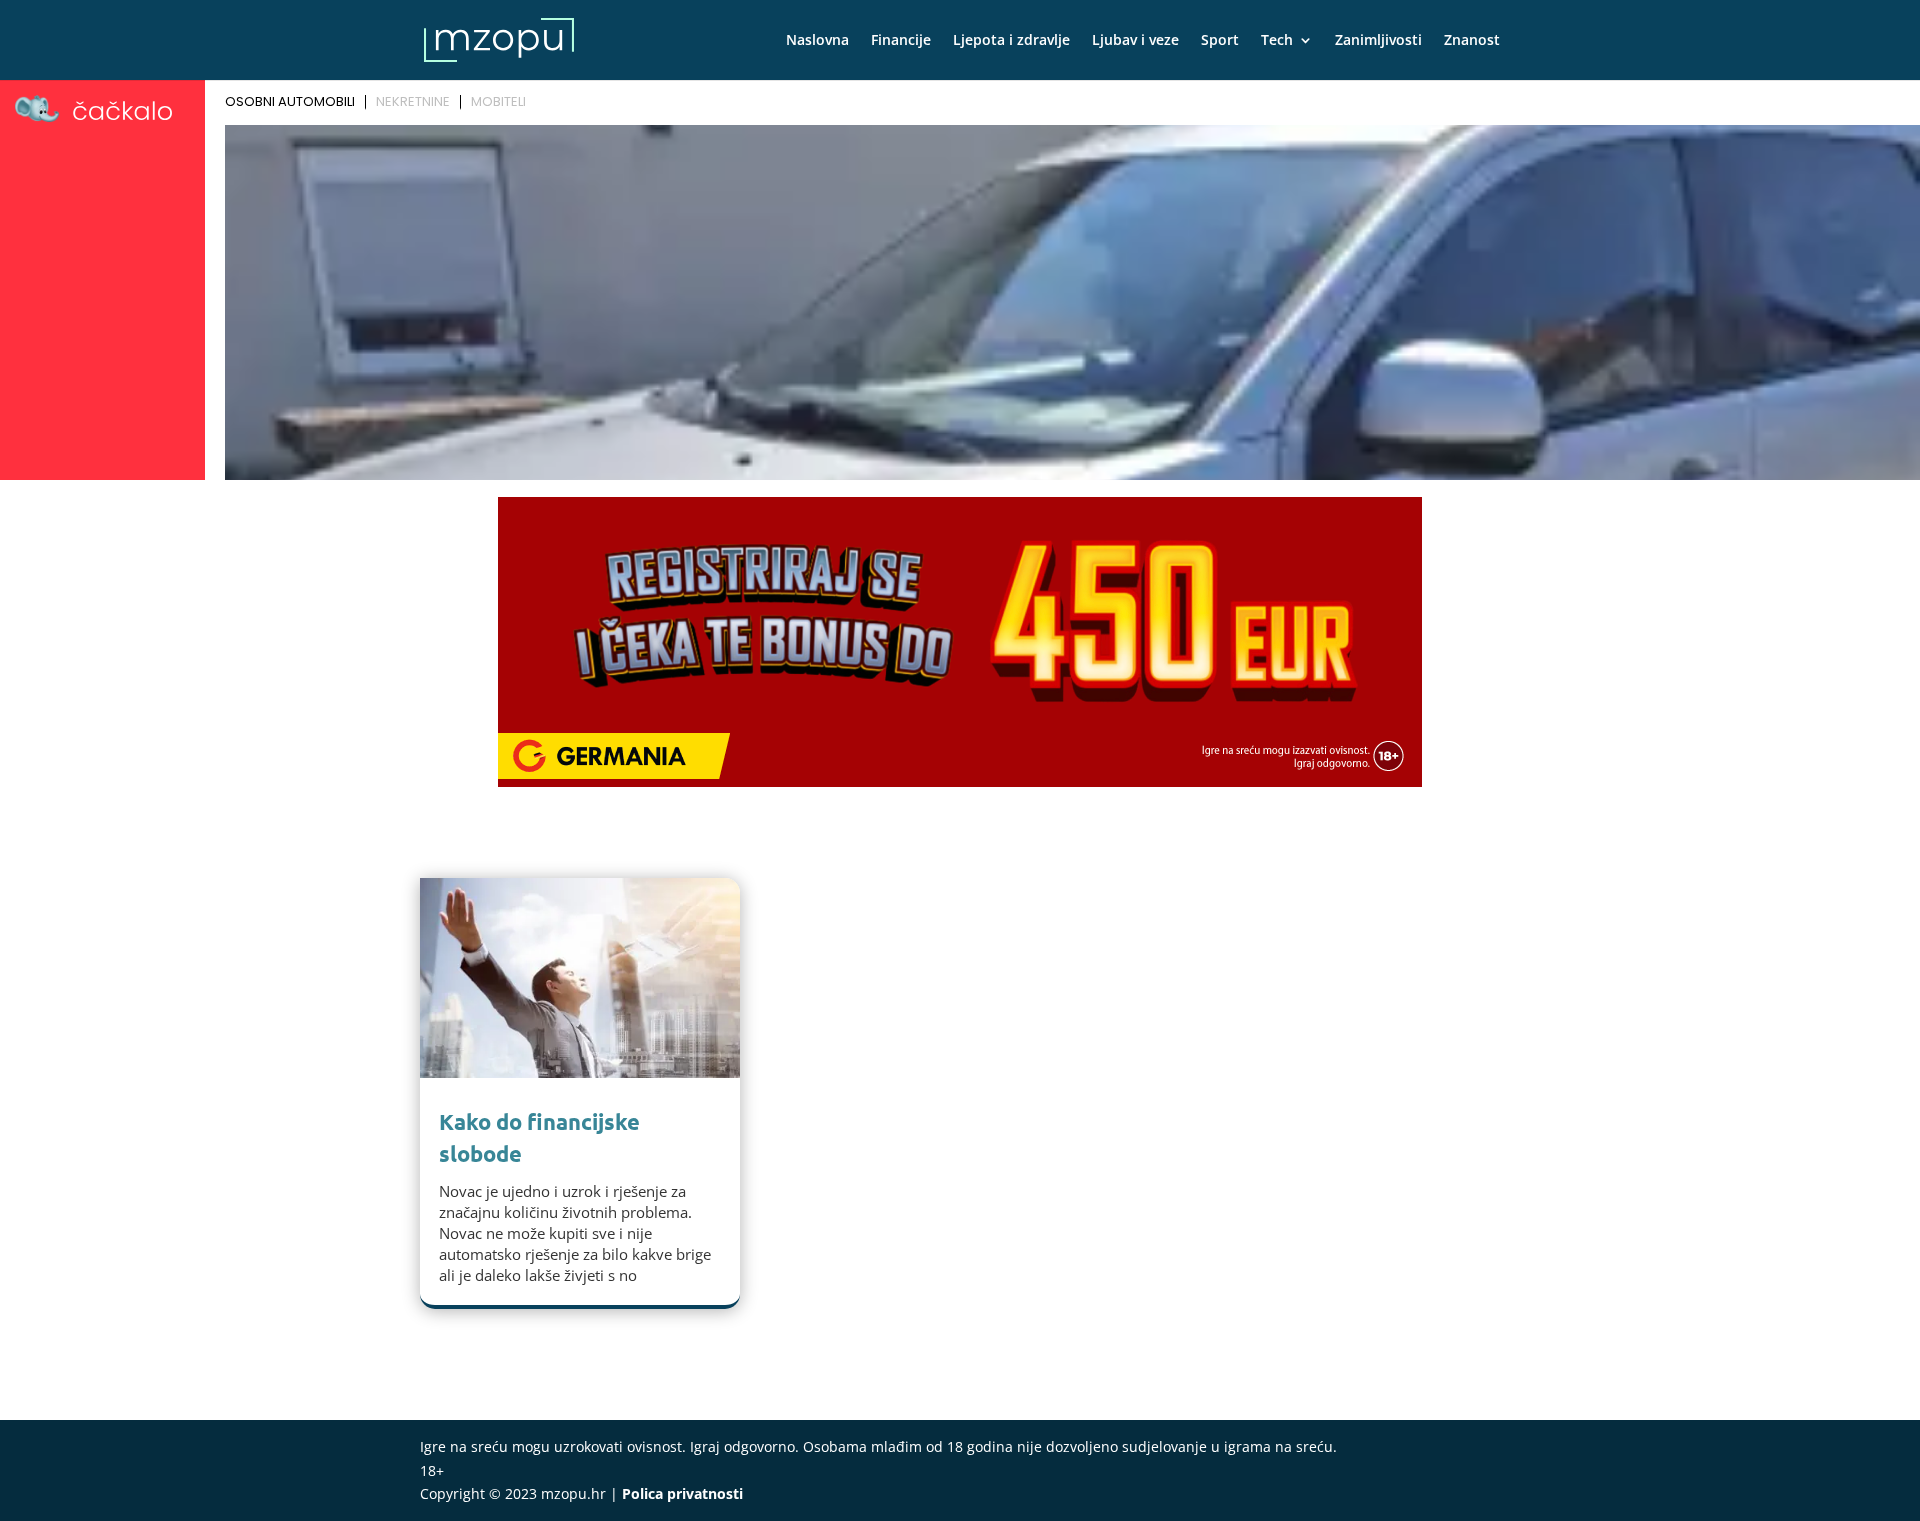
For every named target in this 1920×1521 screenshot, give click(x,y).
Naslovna (817, 41)
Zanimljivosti (1378, 41)
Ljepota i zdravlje (1011, 41)
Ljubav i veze (1135, 41)
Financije (901, 41)
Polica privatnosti (682, 1493)
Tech (1277, 41)
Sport (1220, 41)
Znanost (1472, 41)
